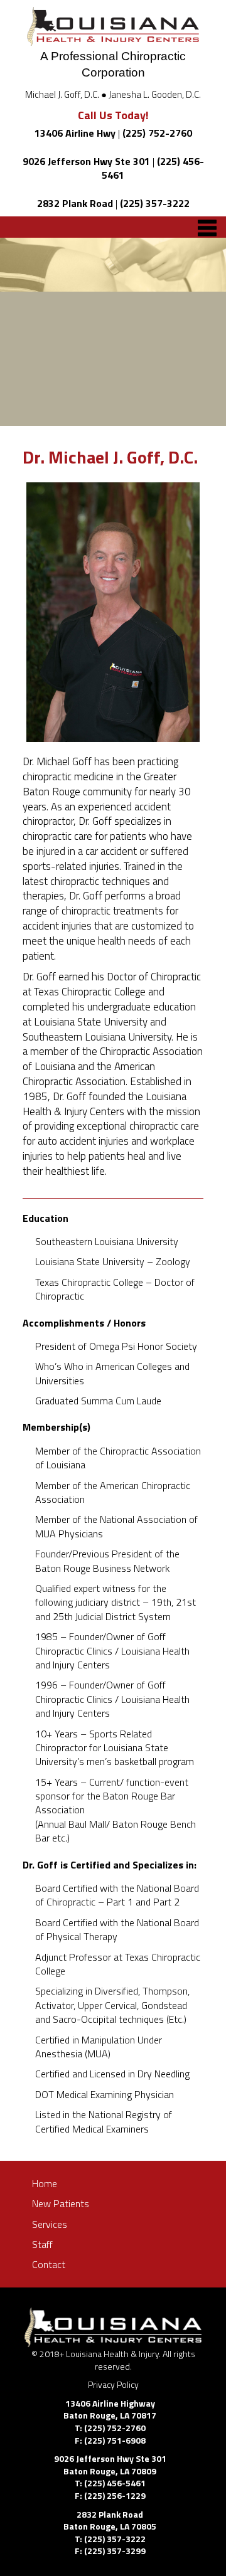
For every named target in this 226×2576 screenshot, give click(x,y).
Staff (42, 2244)
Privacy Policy (113, 2384)
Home (45, 2183)
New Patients (61, 2203)
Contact (49, 2264)
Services (50, 2224)
